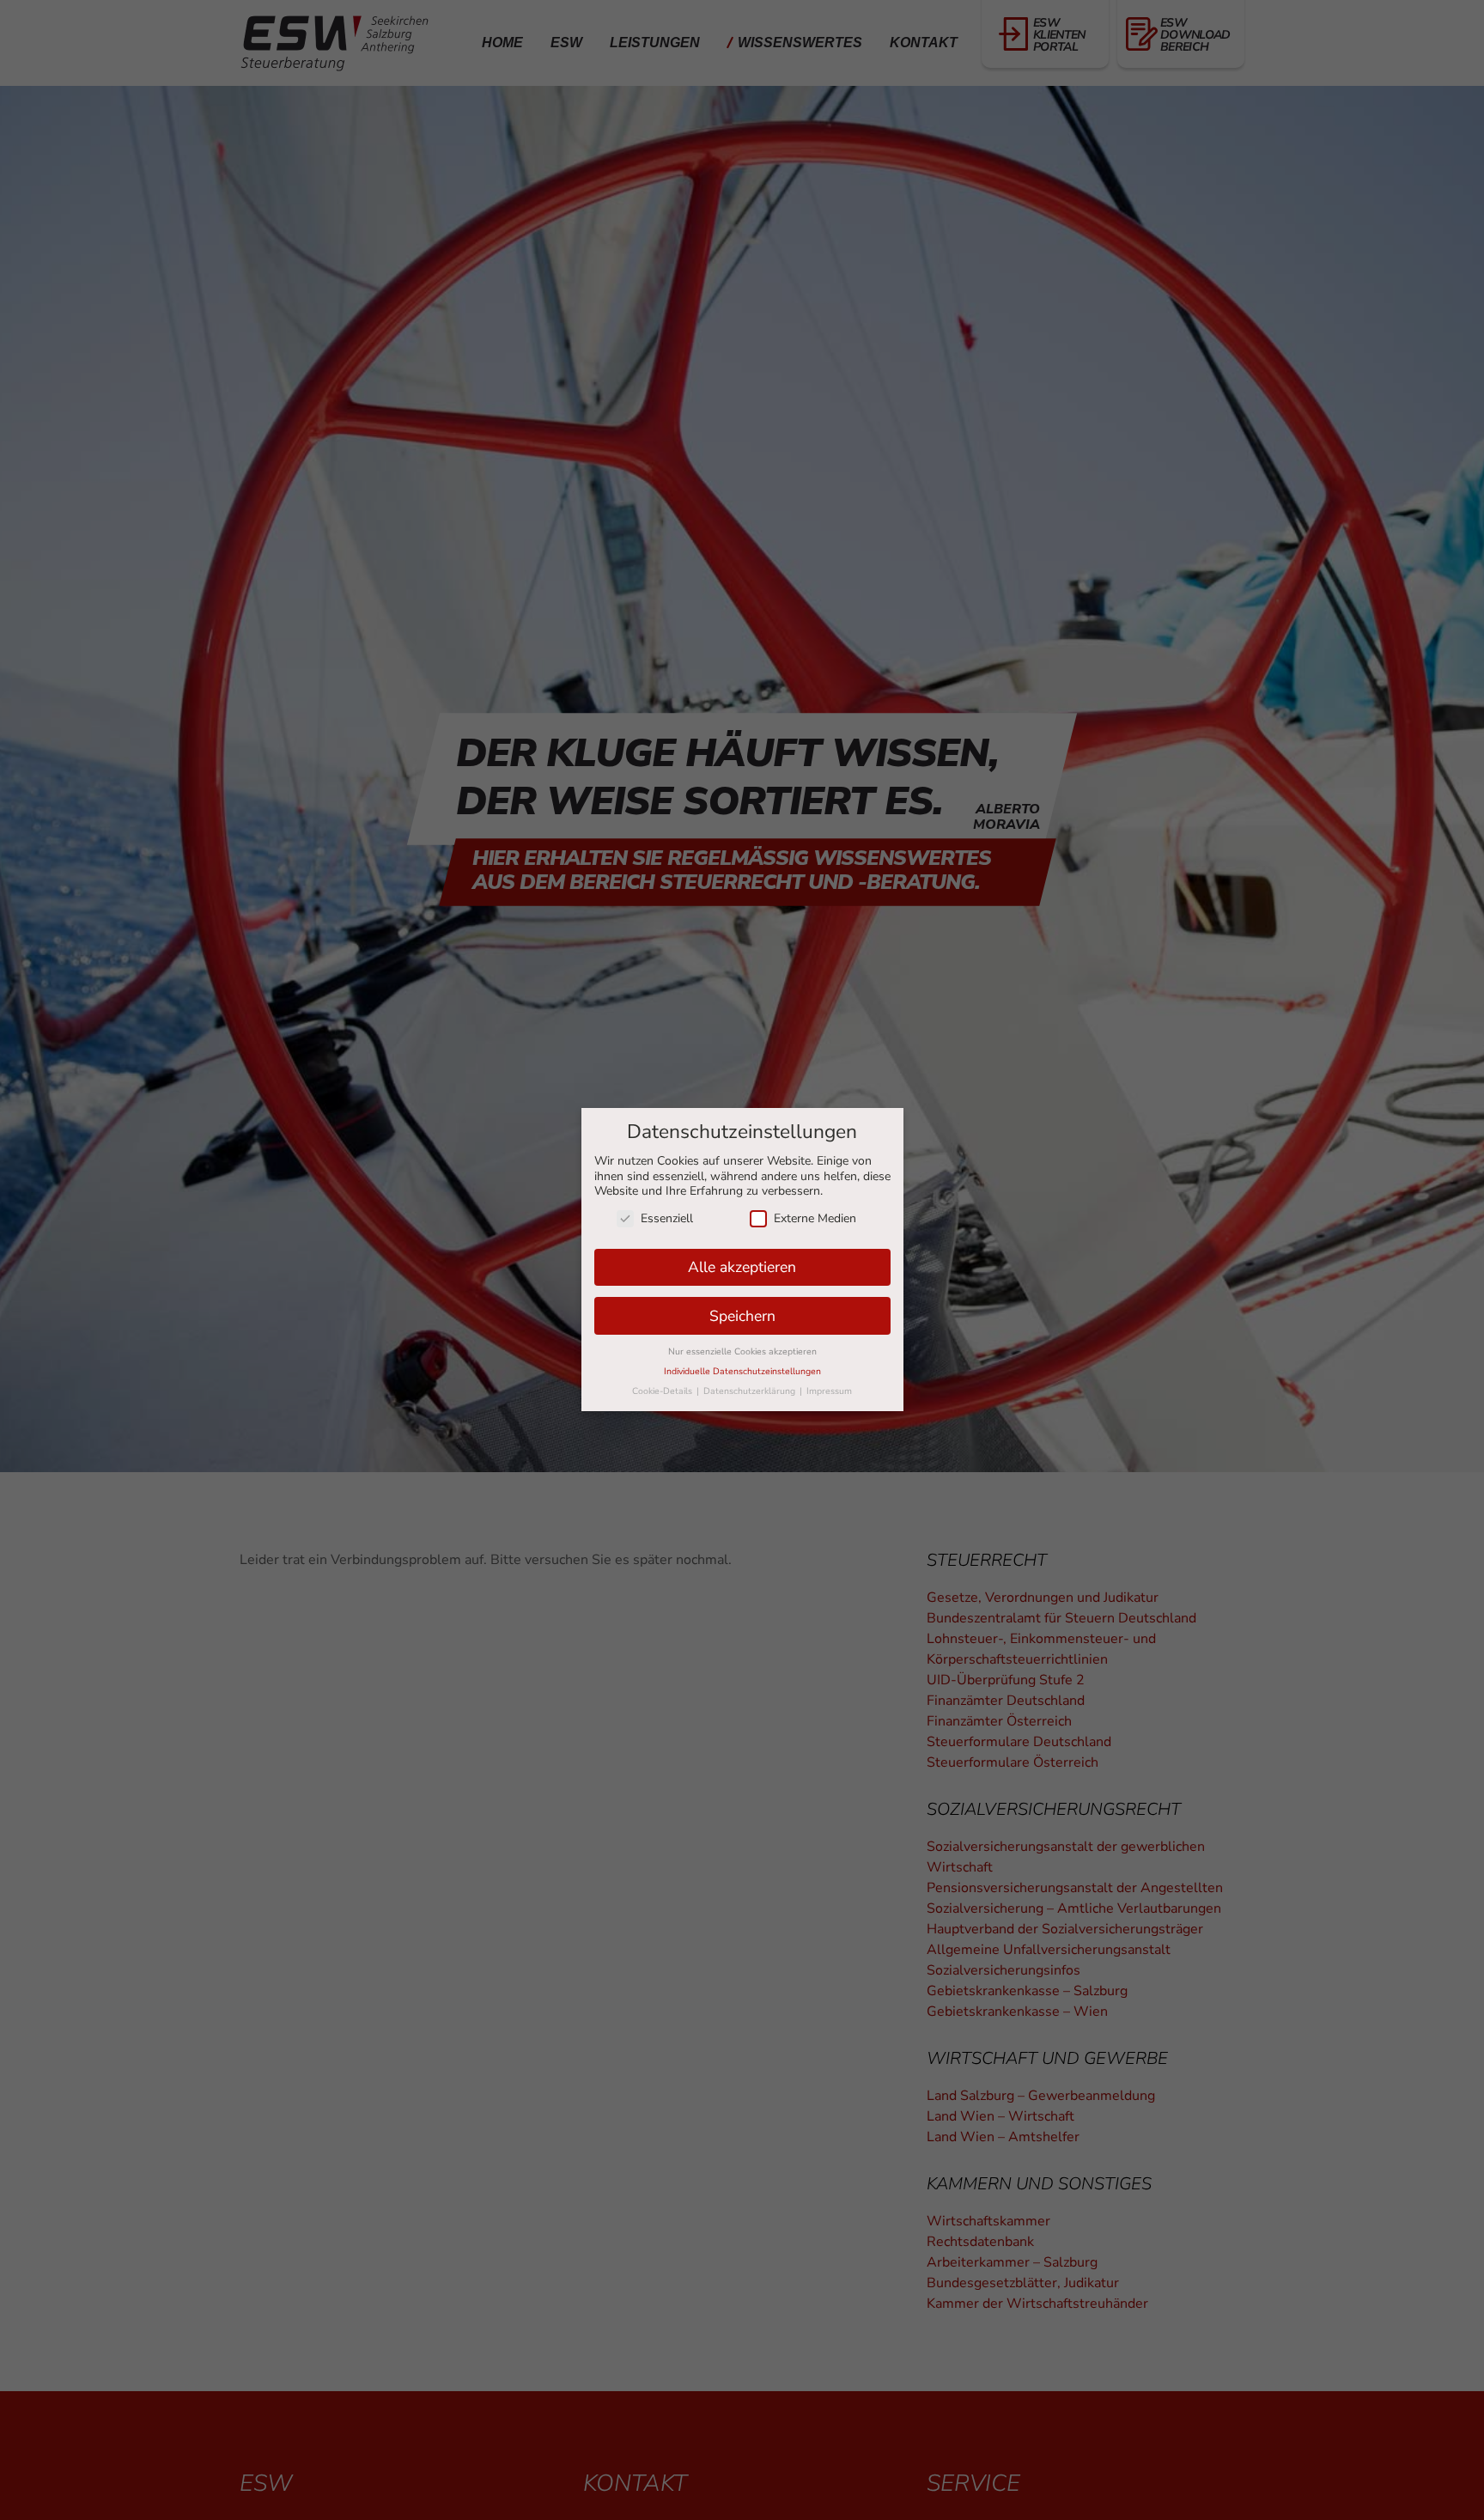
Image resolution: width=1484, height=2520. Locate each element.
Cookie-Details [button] (663, 1392)
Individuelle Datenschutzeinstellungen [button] (742, 1372)
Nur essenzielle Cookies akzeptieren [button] (742, 1352)
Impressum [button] (829, 1392)
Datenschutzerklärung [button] (751, 1392)
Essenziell (667, 1218)
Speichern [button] (742, 1316)
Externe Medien (815, 1218)
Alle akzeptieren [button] (742, 1267)
